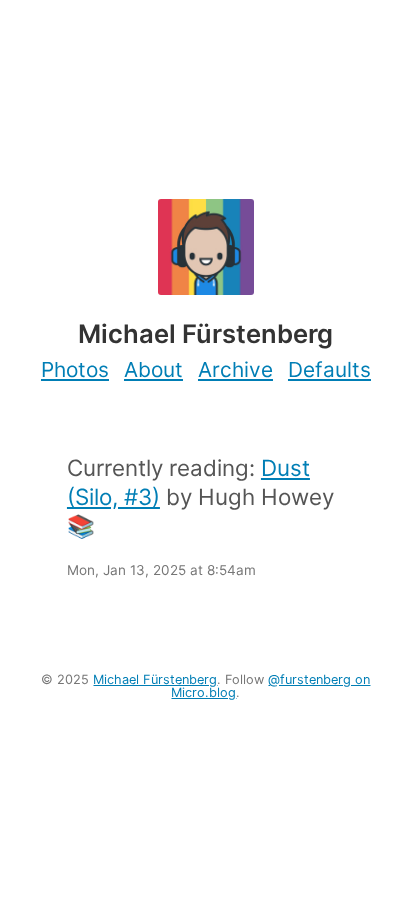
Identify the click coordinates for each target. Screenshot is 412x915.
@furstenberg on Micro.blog (270, 686)
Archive (235, 369)
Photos (75, 369)
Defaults (329, 369)
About (153, 369)
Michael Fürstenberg (155, 679)
